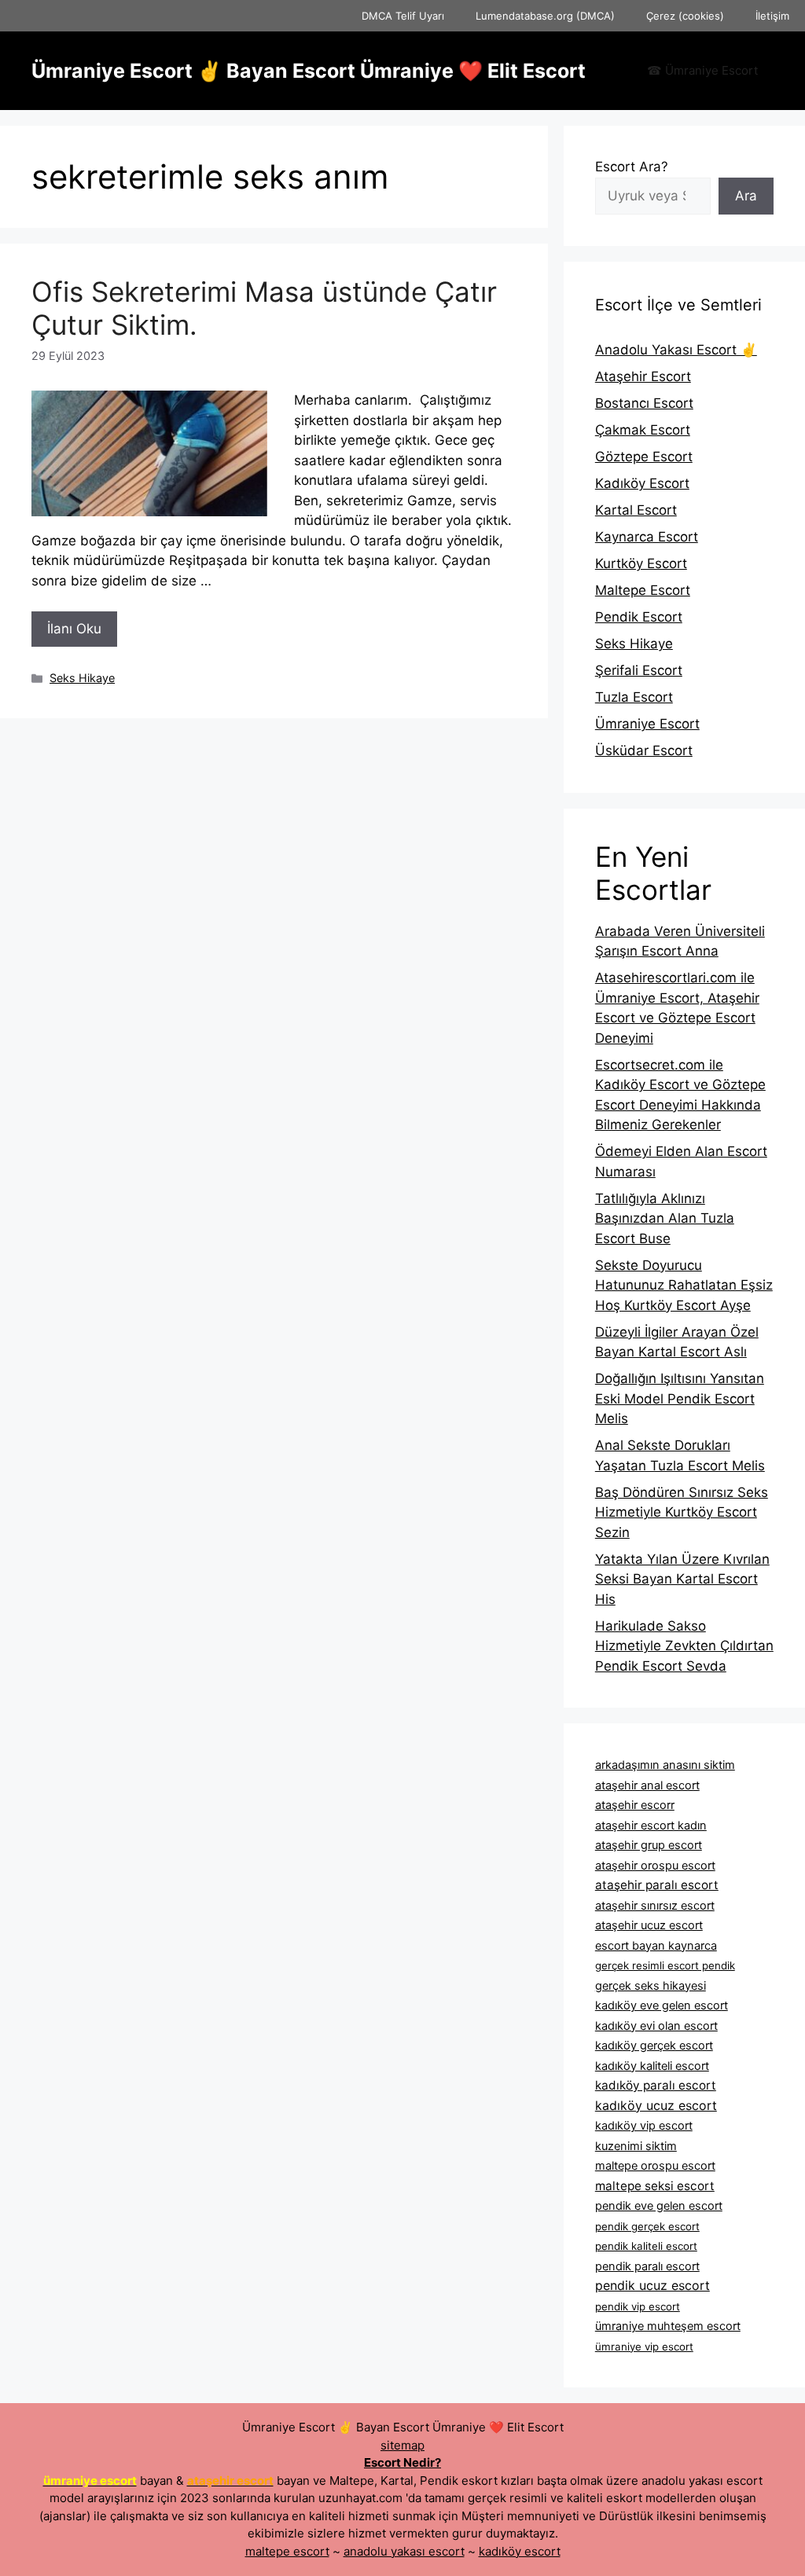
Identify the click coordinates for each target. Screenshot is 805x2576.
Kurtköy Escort (641, 563)
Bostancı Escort (644, 403)
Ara (746, 196)
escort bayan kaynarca (656, 1946)
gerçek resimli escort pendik (665, 1965)
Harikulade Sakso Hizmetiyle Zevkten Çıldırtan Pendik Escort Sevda (684, 1646)
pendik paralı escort (647, 2266)
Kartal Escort (636, 510)
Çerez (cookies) (685, 16)
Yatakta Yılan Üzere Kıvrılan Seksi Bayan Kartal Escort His (682, 1579)
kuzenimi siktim (636, 2146)
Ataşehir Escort (643, 376)
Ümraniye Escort (647, 724)
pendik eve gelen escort (659, 2206)
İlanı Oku (74, 629)
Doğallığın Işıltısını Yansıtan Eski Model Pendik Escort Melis (680, 1398)
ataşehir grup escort (649, 1845)
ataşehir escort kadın (651, 1826)
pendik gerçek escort (647, 2226)
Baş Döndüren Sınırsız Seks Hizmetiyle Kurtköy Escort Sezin (682, 1512)
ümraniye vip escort (644, 2347)
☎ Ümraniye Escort (702, 70)
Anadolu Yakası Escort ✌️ (676, 350)
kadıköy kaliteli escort (652, 2066)
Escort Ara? (632, 167)
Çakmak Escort (643, 430)
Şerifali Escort (639, 670)
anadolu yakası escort (404, 2551)
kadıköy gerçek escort (654, 2046)
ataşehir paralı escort (657, 1885)
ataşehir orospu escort (655, 1866)
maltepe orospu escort (655, 2166)
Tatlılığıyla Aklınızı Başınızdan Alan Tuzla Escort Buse (665, 1218)
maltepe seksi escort (655, 2186)
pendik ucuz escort (652, 2285)
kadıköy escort (520, 2551)
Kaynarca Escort (647, 537)
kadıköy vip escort (644, 2126)
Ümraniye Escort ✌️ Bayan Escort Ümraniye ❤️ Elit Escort (309, 71)
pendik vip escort (638, 2306)
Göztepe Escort (644, 457)
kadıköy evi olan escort (656, 2026)
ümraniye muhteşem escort (668, 2326)
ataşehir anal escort (647, 1785)
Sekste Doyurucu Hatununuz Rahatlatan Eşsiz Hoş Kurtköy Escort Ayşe (684, 1285)
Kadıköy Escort (642, 483)
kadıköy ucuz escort (656, 2105)
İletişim (772, 16)
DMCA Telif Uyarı (403, 16)
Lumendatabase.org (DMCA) (545, 16)
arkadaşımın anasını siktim (665, 1765)
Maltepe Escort (643, 590)
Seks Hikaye (82, 678)
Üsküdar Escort (644, 750)
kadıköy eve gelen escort (662, 2005)
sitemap (402, 2445)
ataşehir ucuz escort (649, 1925)
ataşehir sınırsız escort (655, 1906)
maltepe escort (287, 2551)
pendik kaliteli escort (646, 2246)
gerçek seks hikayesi (651, 1986)
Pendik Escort (639, 617)
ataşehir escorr (635, 1805)
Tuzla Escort (634, 697)
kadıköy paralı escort (656, 2085)
